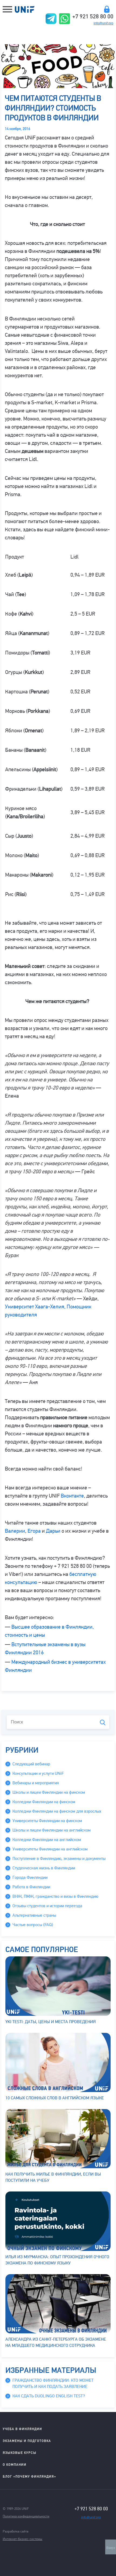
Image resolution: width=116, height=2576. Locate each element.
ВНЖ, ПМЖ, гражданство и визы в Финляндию (55, 1896)
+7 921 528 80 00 (93, 16)
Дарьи (53, 1531)
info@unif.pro (103, 23)
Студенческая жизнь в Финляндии (44, 1868)
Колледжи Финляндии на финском (44, 1802)
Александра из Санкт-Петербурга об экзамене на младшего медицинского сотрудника (56, 2342)
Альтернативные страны (34, 1915)
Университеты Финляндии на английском (50, 1849)
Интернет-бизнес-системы (23, 2539)
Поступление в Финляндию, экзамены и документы (59, 1859)
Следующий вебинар (31, 1764)
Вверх (111, 2548)
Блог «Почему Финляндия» (29, 2476)
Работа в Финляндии (31, 1887)
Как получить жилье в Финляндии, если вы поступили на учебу (53, 2177)
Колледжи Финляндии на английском (47, 1840)
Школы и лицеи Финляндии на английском (52, 1830)
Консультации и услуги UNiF (38, 1773)
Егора (34, 1531)
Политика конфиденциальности (26, 2516)
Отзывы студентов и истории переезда (47, 1906)
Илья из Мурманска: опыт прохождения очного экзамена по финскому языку (57, 2260)
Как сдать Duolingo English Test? (49, 2396)
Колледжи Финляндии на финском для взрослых (57, 1811)
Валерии (15, 1531)
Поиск (103, 1723)
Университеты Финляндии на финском (47, 1821)
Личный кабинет (107, 9)
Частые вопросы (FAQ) (33, 1925)
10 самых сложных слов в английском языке (55, 2098)
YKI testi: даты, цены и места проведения (51, 2022)
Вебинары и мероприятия (36, 1783)
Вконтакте (72, 1496)
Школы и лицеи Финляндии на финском (49, 1792)
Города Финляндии (30, 1877)
